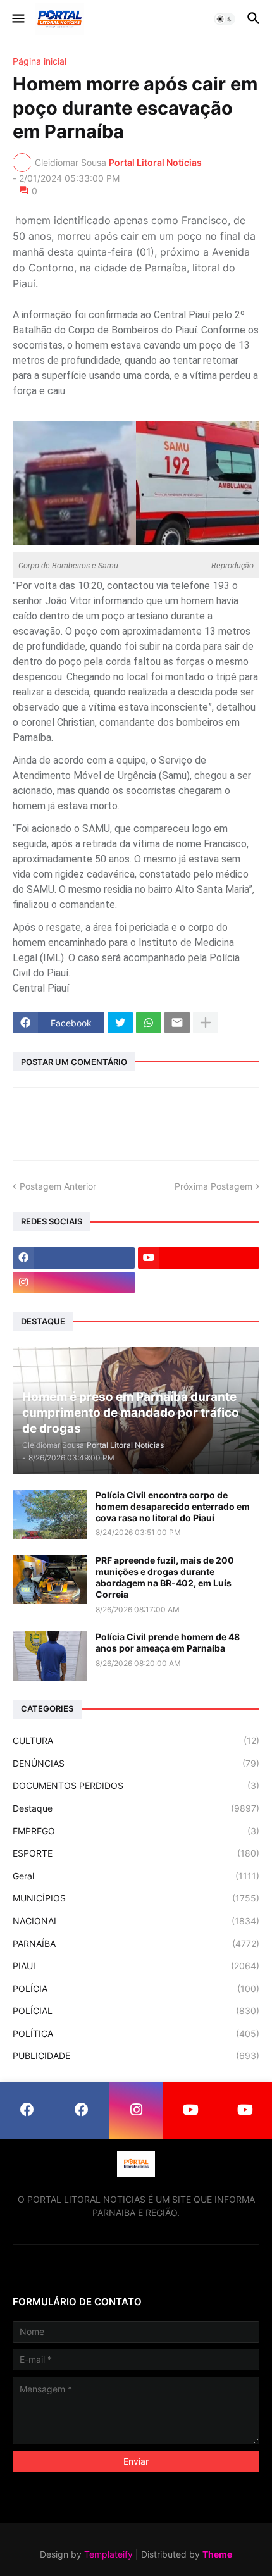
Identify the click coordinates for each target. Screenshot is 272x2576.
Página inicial (40, 61)
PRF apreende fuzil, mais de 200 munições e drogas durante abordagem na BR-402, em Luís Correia (165, 1577)
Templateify (108, 2554)
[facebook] (74, 1258)
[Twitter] (120, 1023)
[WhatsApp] (149, 1023)
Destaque (136, 1808)
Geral (136, 1876)
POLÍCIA (136, 1988)
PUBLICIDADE (136, 2056)
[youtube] (199, 1258)
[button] (17, 19)
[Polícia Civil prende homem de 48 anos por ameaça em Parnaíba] (50, 1656)
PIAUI (136, 1966)
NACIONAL (136, 1921)
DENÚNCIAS (136, 1763)
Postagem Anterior (58, 1186)
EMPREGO (136, 1831)
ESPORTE (136, 1853)
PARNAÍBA (136, 1944)
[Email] (177, 1023)
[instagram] (74, 1283)
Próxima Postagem (213, 1186)
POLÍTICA (136, 2033)
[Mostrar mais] (206, 1023)
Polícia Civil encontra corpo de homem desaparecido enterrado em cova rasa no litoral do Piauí (173, 1506)
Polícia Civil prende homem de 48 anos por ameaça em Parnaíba (168, 1642)
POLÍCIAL (136, 2011)
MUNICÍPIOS (136, 1898)
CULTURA (136, 1740)
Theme (217, 2554)
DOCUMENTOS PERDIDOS (136, 1785)
